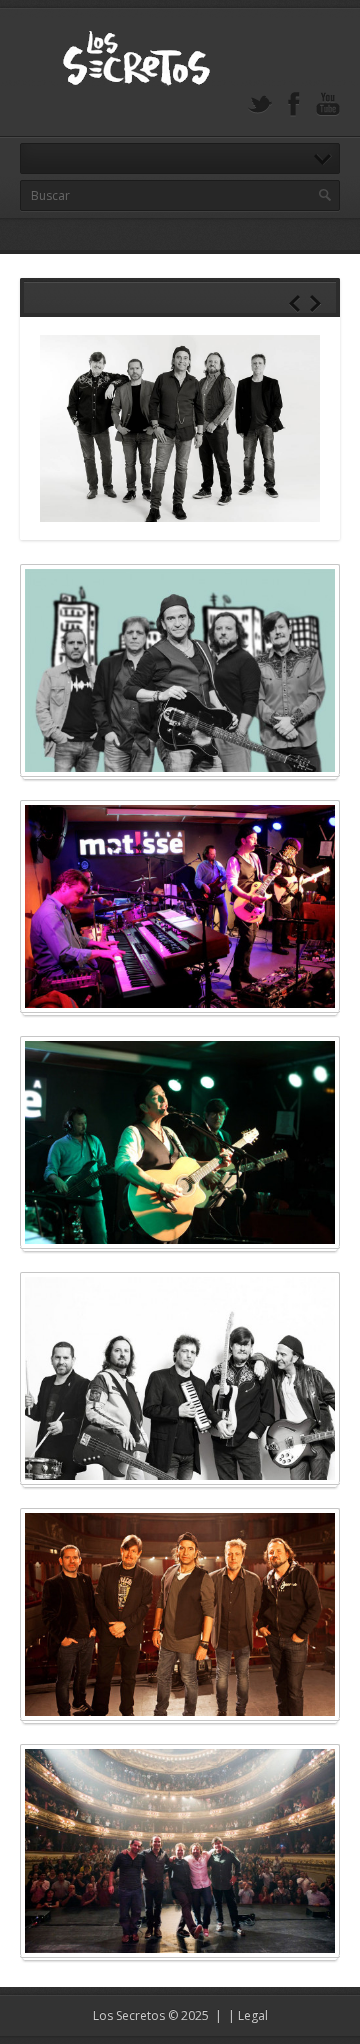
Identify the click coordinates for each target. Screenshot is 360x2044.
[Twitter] (260, 104)
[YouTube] (328, 104)
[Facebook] (294, 104)
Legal (253, 2015)
